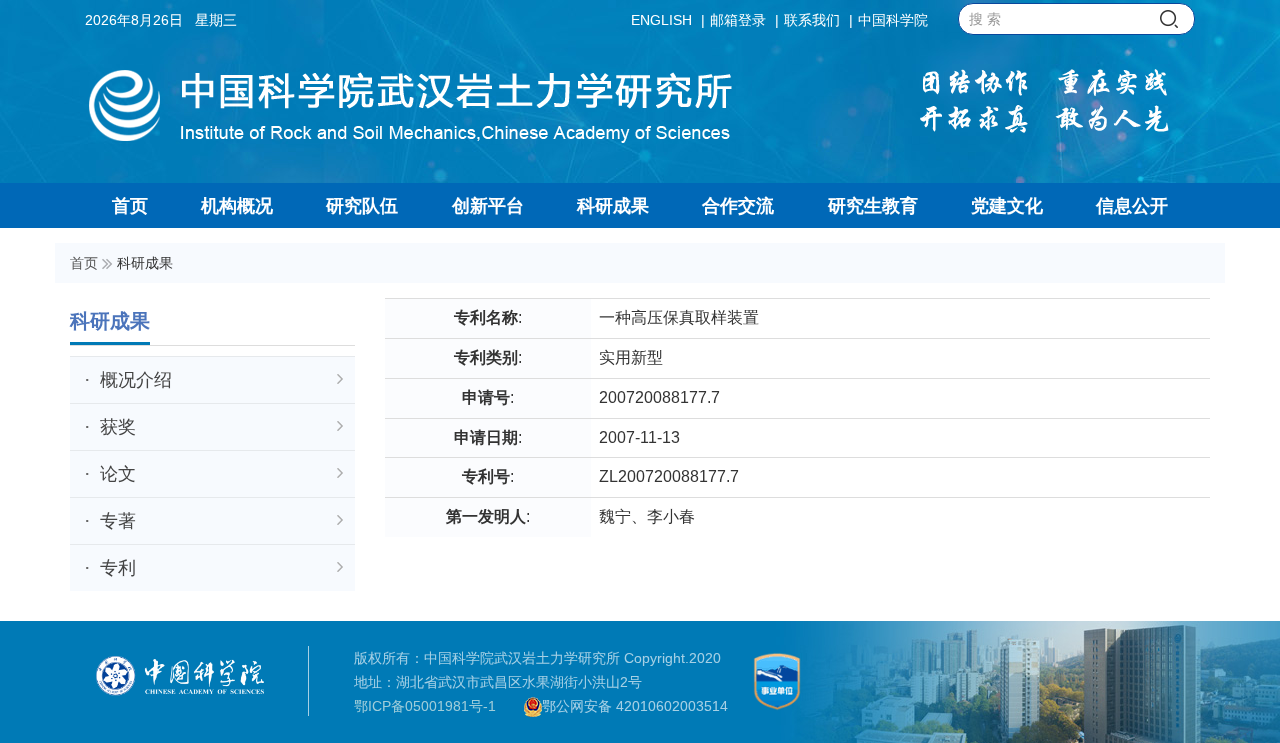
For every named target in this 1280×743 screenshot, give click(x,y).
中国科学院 (893, 20)
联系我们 (812, 20)
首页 (84, 263)
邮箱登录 (738, 20)
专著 (118, 521)
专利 (118, 568)
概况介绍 (136, 380)
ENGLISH (661, 20)
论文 (118, 474)
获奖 (118, 427)
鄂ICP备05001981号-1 (425, 706)
